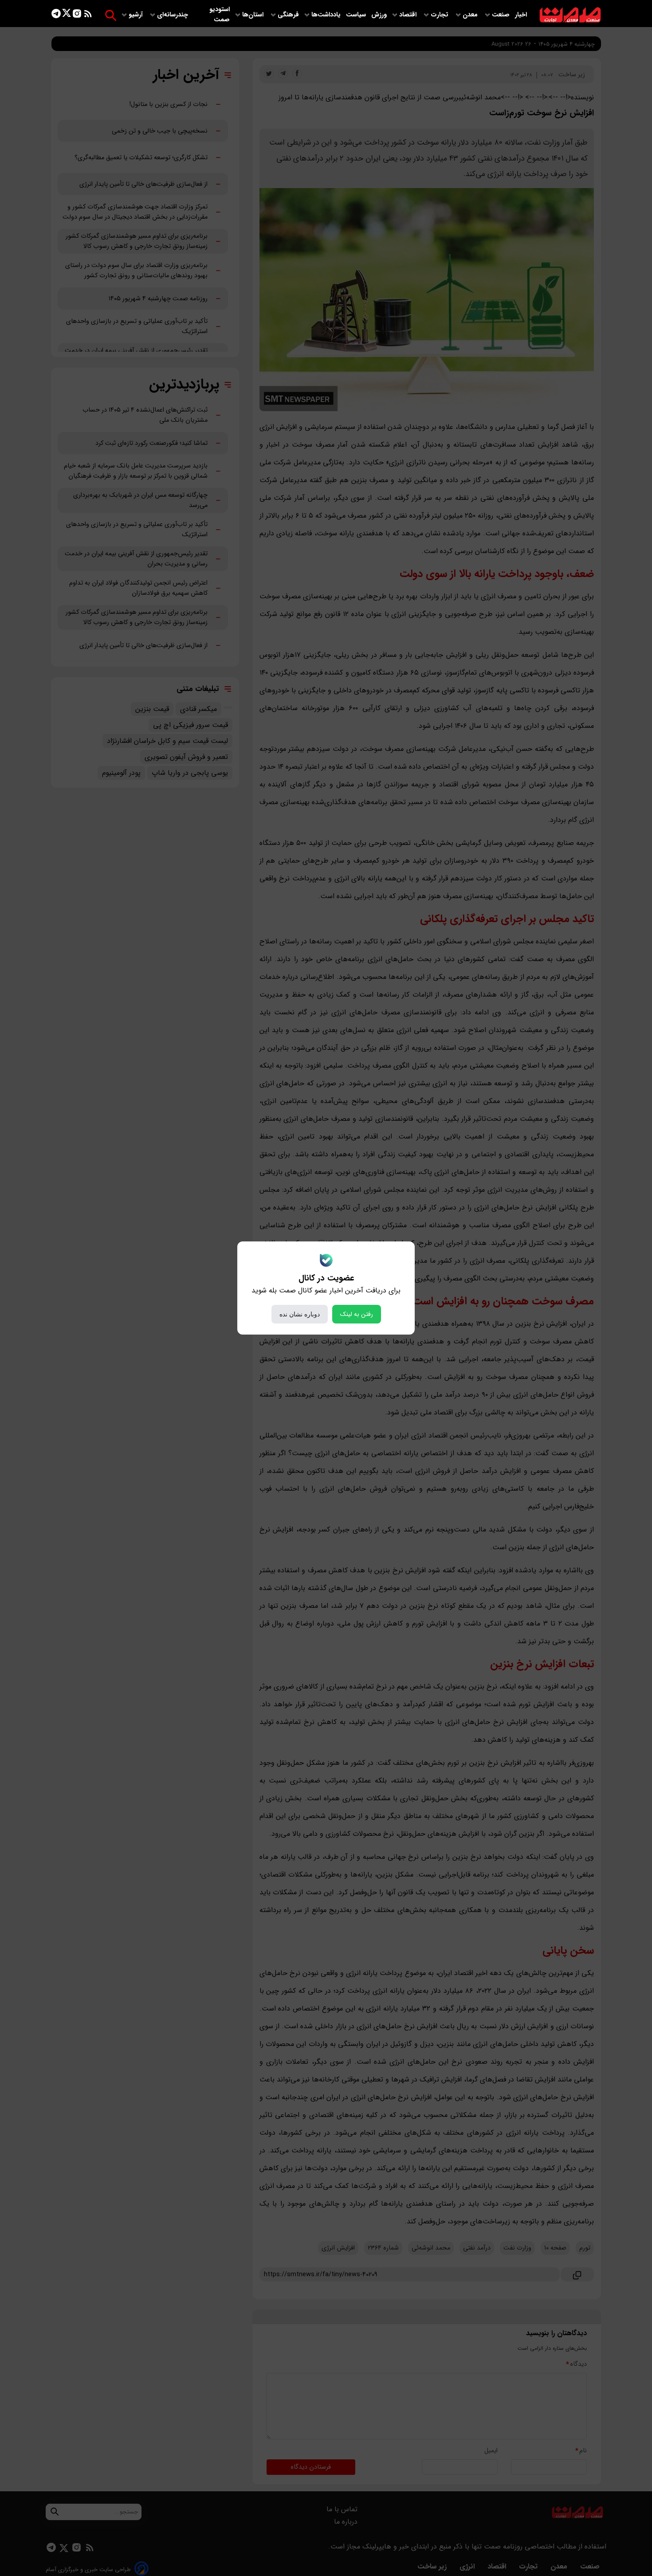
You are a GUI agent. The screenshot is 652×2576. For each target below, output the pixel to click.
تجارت (440, 15)
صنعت (502, 15)
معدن (471, 15)
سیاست (357, 15)
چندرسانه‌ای (173, 15)
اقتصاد (409, 15)
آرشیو (137, 15)
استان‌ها (254, 15)
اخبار (521, 15)
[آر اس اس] (88, 15)
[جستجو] (111, 15)
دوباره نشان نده (300, 1314)
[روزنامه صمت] (570, 15)
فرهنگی (288, 15)
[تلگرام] (56, 15)
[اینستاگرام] (77, 15)
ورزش (379, 15)
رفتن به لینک (357, 1314)
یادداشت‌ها (327, 15)
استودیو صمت (220, 15)
